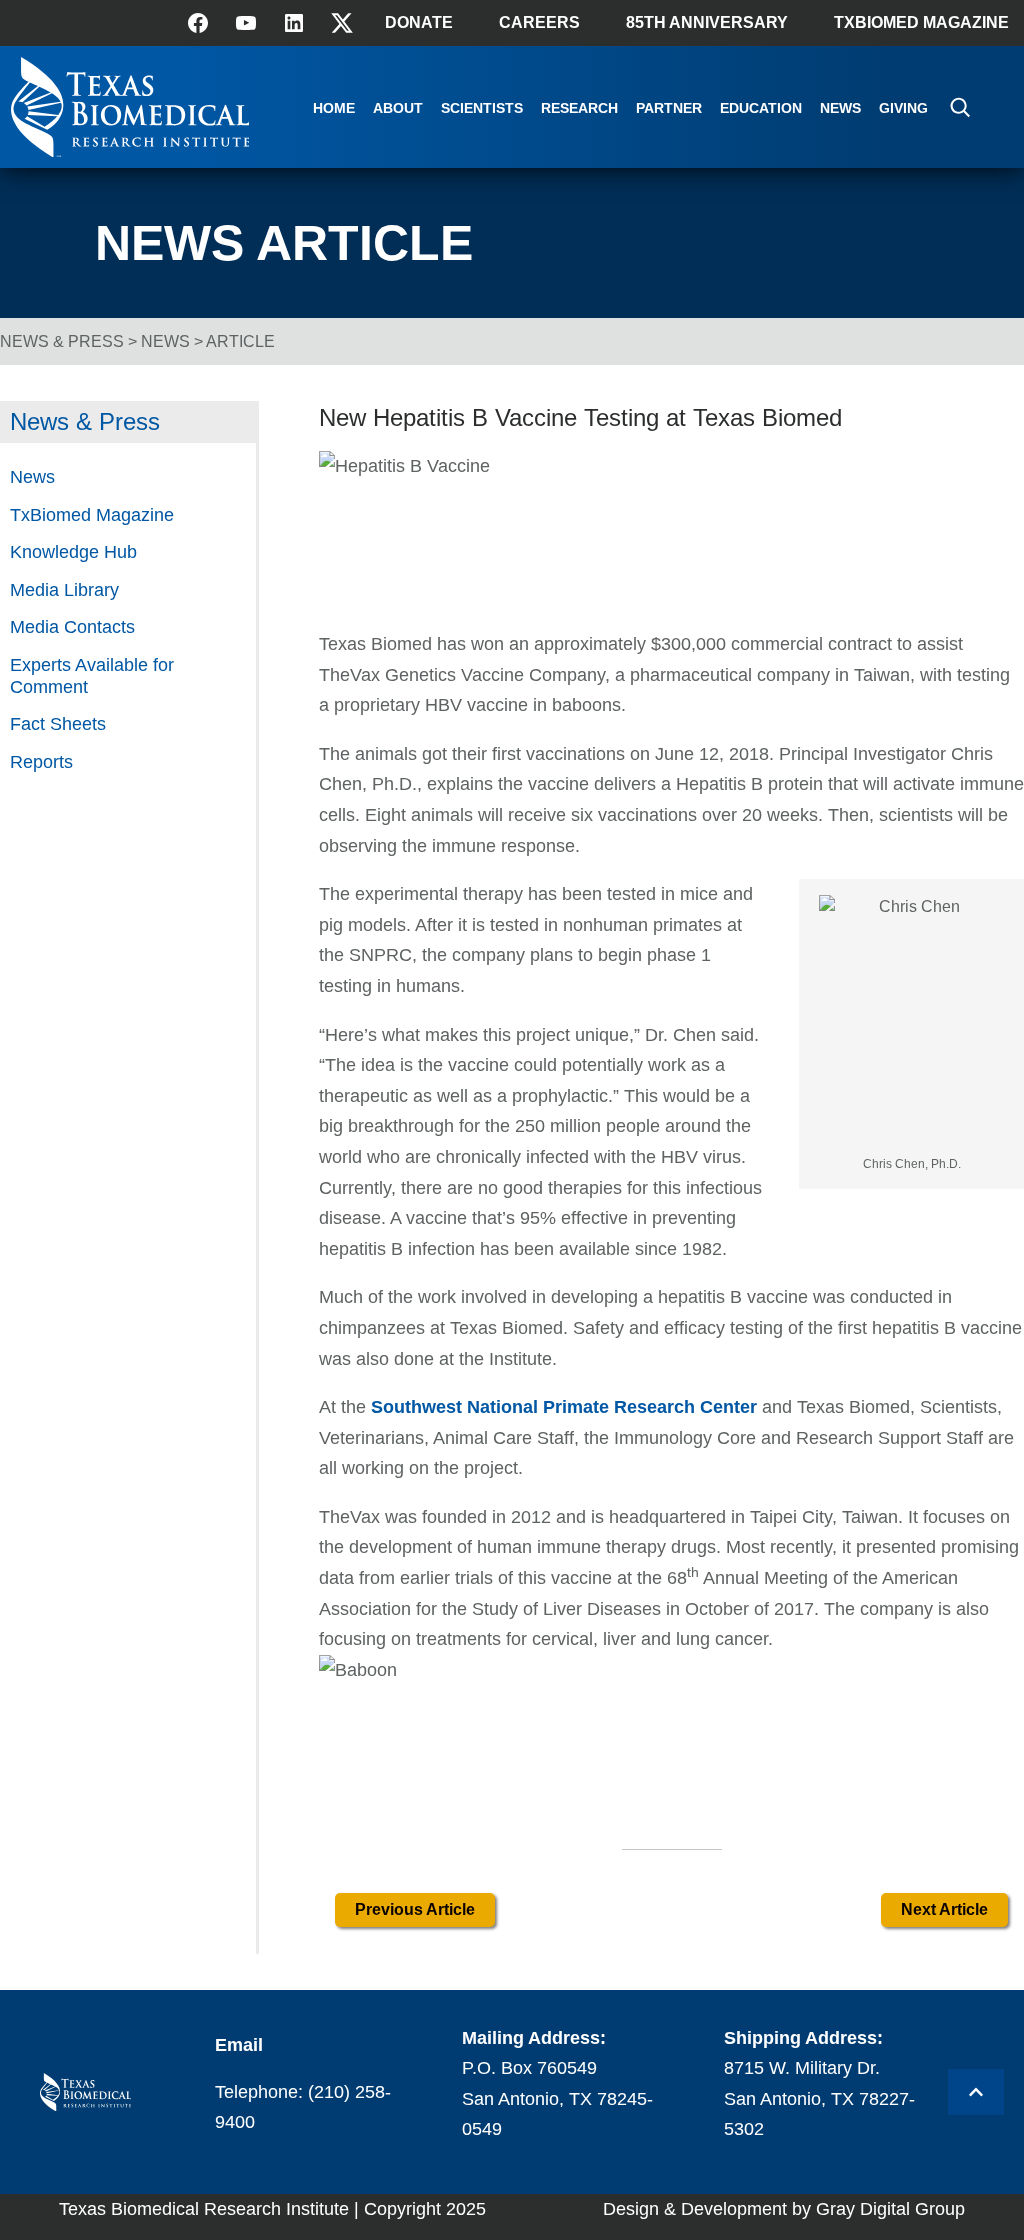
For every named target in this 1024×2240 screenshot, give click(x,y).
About (398, 108)
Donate (419, 22)
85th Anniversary (707, 22)
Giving (903, 108)
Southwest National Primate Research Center (561, 1407)
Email (239, 2045)
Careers (539, 22)
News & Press (62, 341)
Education (761, 108)
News (840, 108)
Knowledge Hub (73, 552)
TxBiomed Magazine (921, 22)
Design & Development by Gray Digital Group (784, 2209)
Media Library (64, 590)
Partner (669, 108)
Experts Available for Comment (92, 676)
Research (579, 108)
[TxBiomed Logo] (130, 151)
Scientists (482, 108)
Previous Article (415, 1909)
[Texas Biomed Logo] (85, 2092)
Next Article (944, 1909)
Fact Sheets (58, 724)
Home (334, 108)
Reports (41, 762)
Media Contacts (72, 627)
